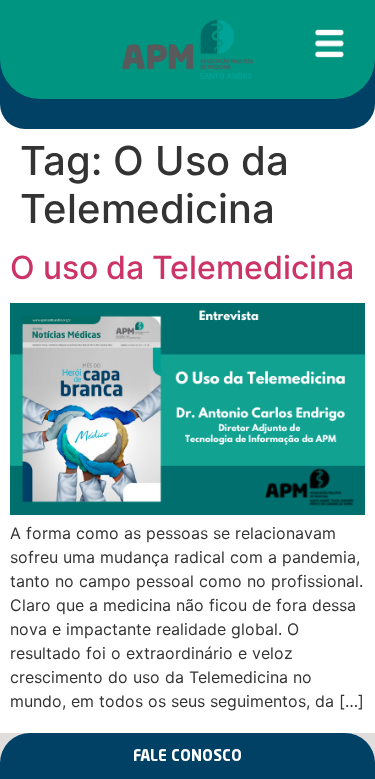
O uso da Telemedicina (182, 267)
